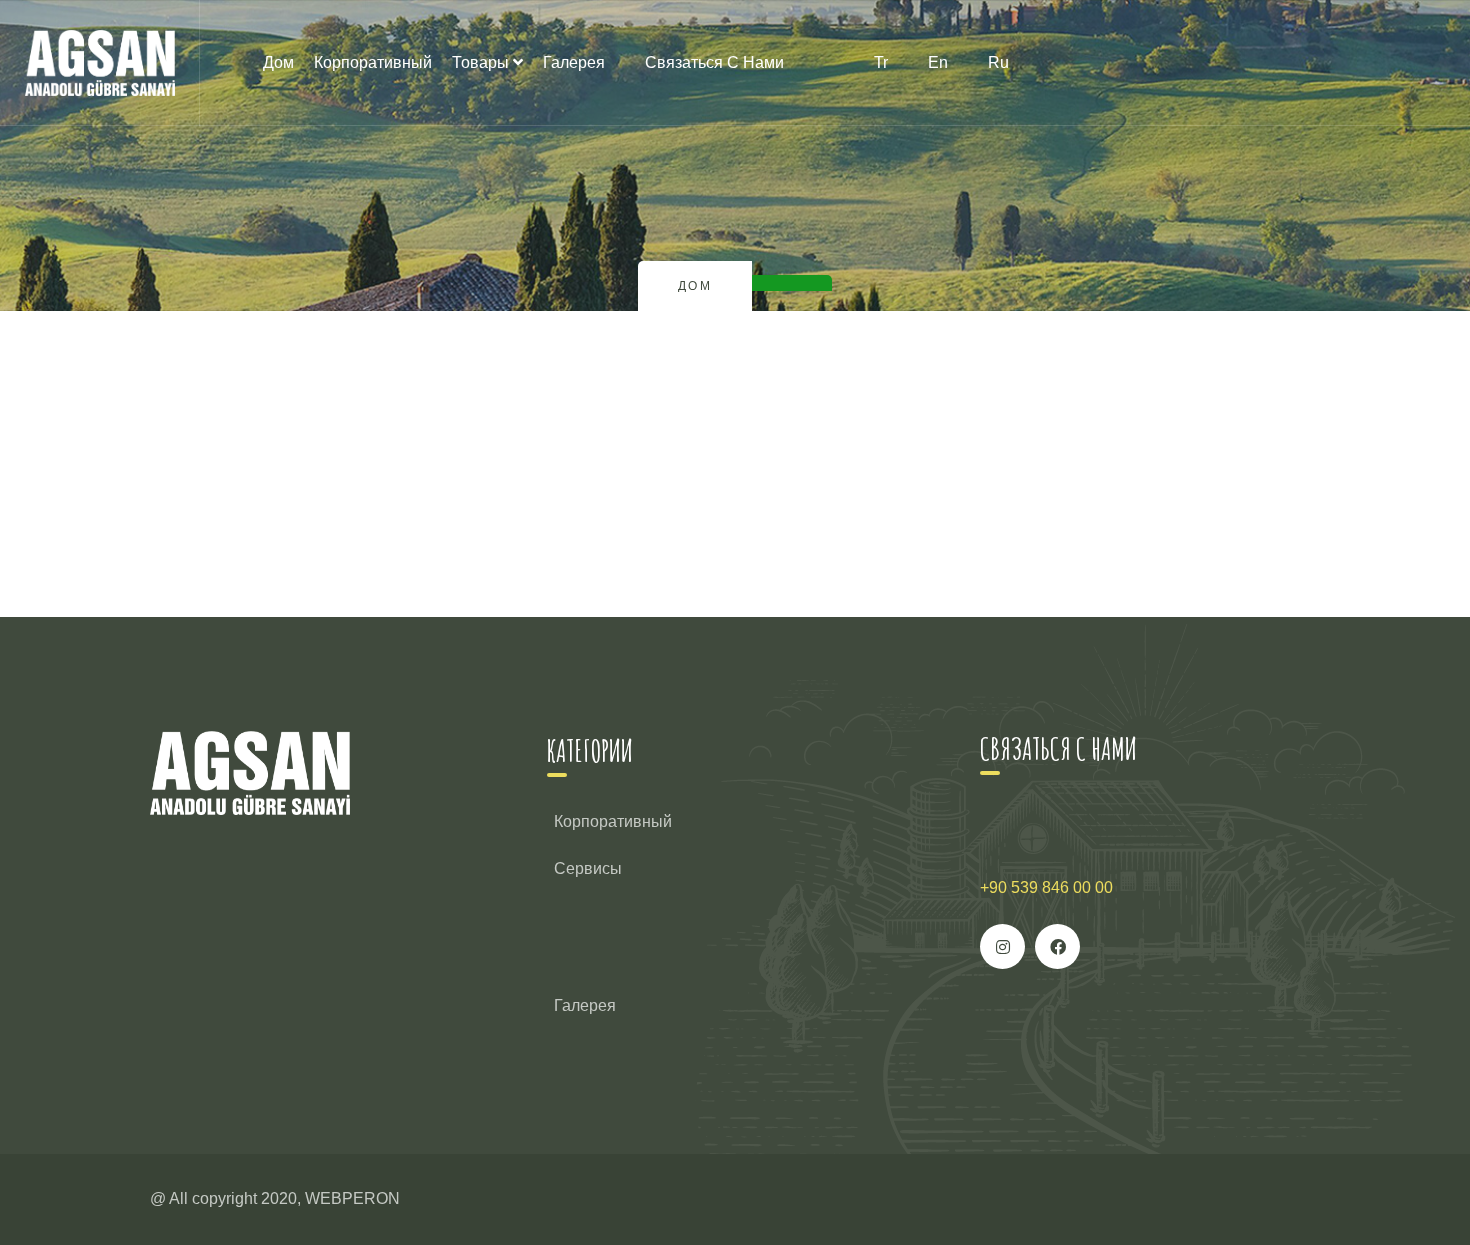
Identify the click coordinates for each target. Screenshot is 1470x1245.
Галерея (574, 62)
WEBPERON (352, 1198)
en (938, 62)
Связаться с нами (714, 62)
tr (881, 62)
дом (278, 62)
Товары (480, 62)
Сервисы (588, 868)
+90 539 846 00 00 (1046, 887)
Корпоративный (373, 62)
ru (998, 62)
